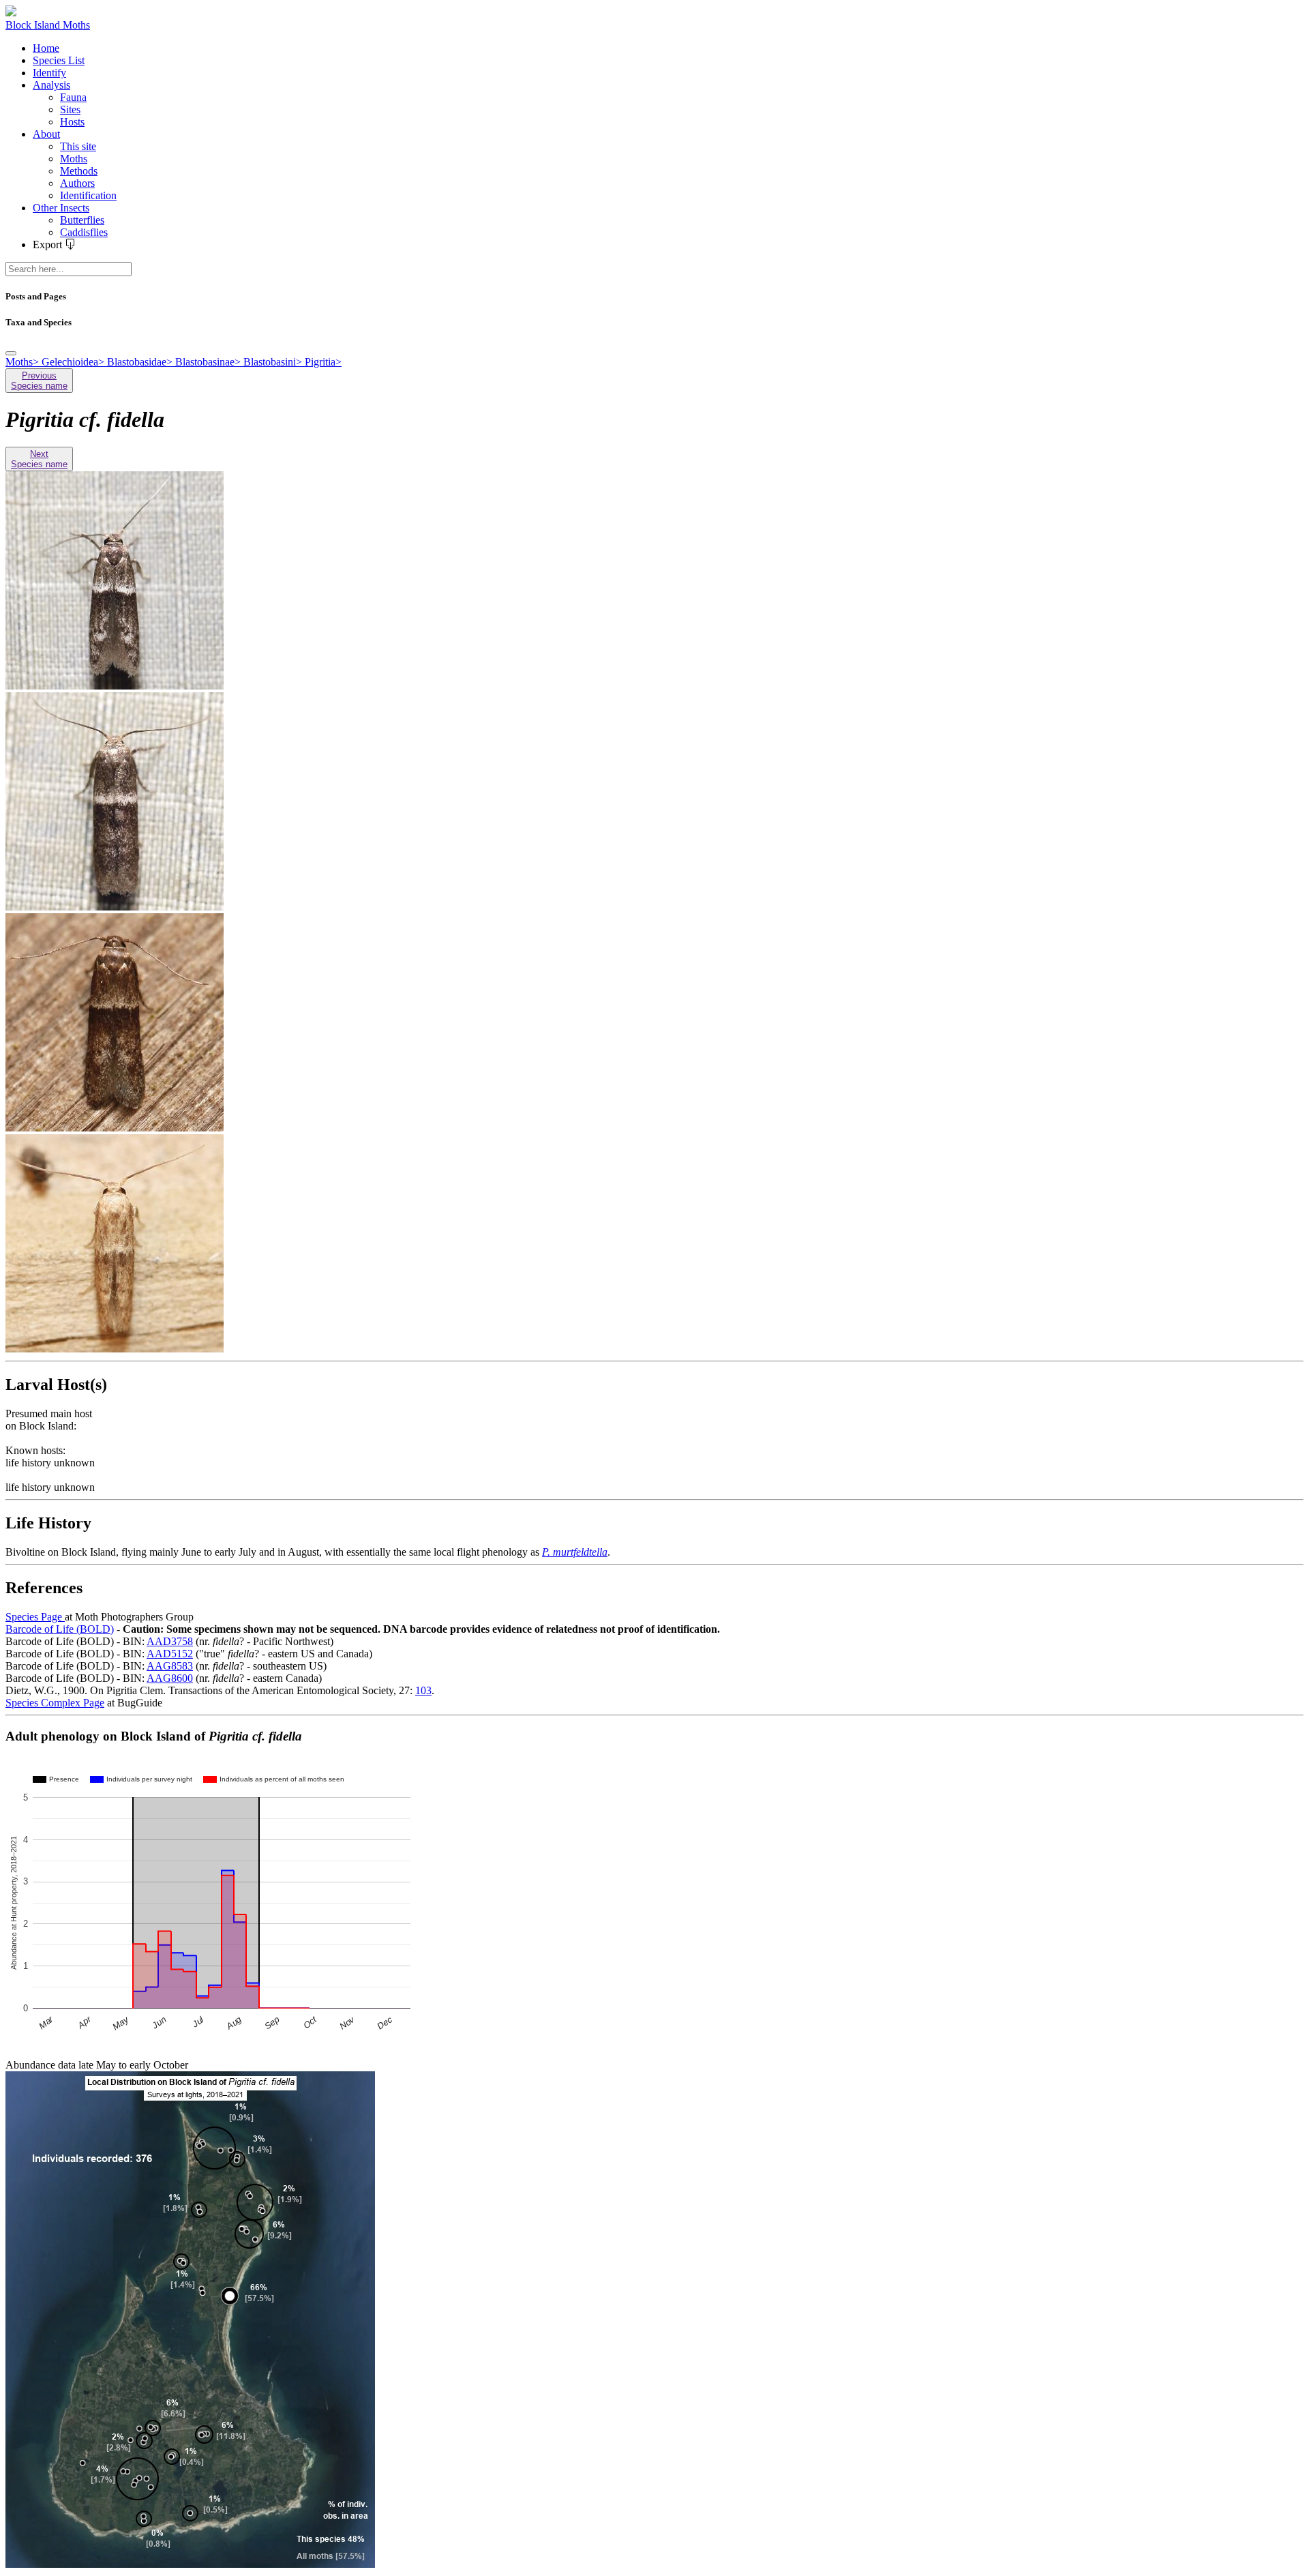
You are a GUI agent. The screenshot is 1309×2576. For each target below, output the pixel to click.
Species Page (35, 1617)
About (46, 134)
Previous (39, 381)
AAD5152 (170, 1654)
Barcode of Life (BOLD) (60, 1629)
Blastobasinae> (209, 362)
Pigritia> (323, 362)
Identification (88, 195)
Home (46, 48)
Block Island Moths (48, 25)
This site (78, 146)
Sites (70, 109)
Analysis (51, 85)
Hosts (72, 122)
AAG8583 (170, 1666)
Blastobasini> (274, 362)
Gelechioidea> (74, 362)
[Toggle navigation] (11, 353)
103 (423, 1690)
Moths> (24, 362)
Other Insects (61, 208)
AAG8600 (170, 1678)
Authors (77, 183)
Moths (74, 159)
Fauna (73, 97)
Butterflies (82, 220)
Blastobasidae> (141, 362)
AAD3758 (170, 1641)
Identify (49, 73)
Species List (59, 60)
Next (39, 459)
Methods (79, 171)
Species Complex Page (55, 1703)
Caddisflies (84, 232)
